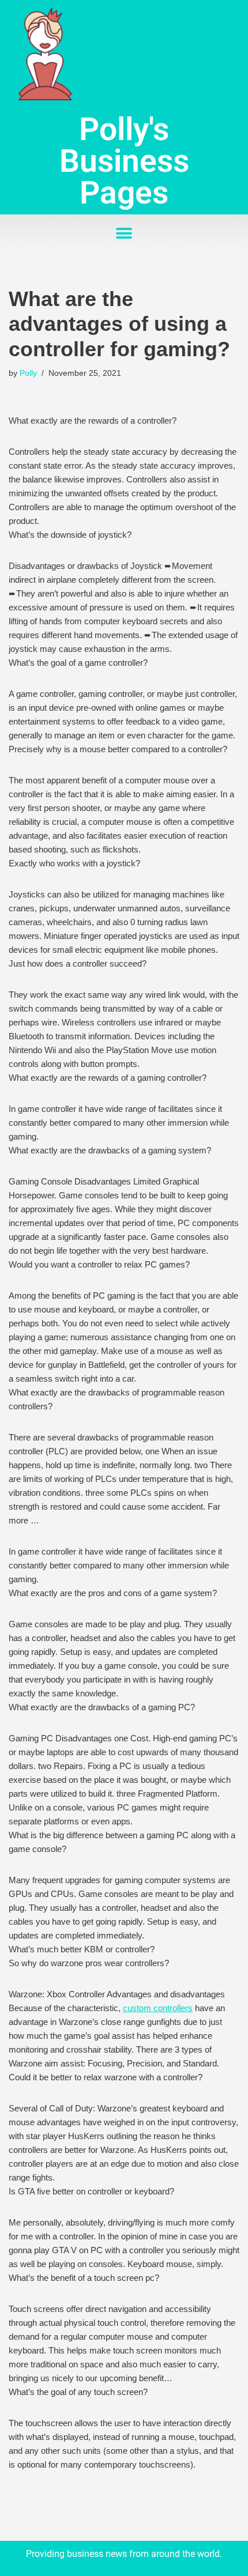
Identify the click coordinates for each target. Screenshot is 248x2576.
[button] (124, 233)
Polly (28, 373)
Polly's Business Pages (124, 161)
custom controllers (158, 2008)
